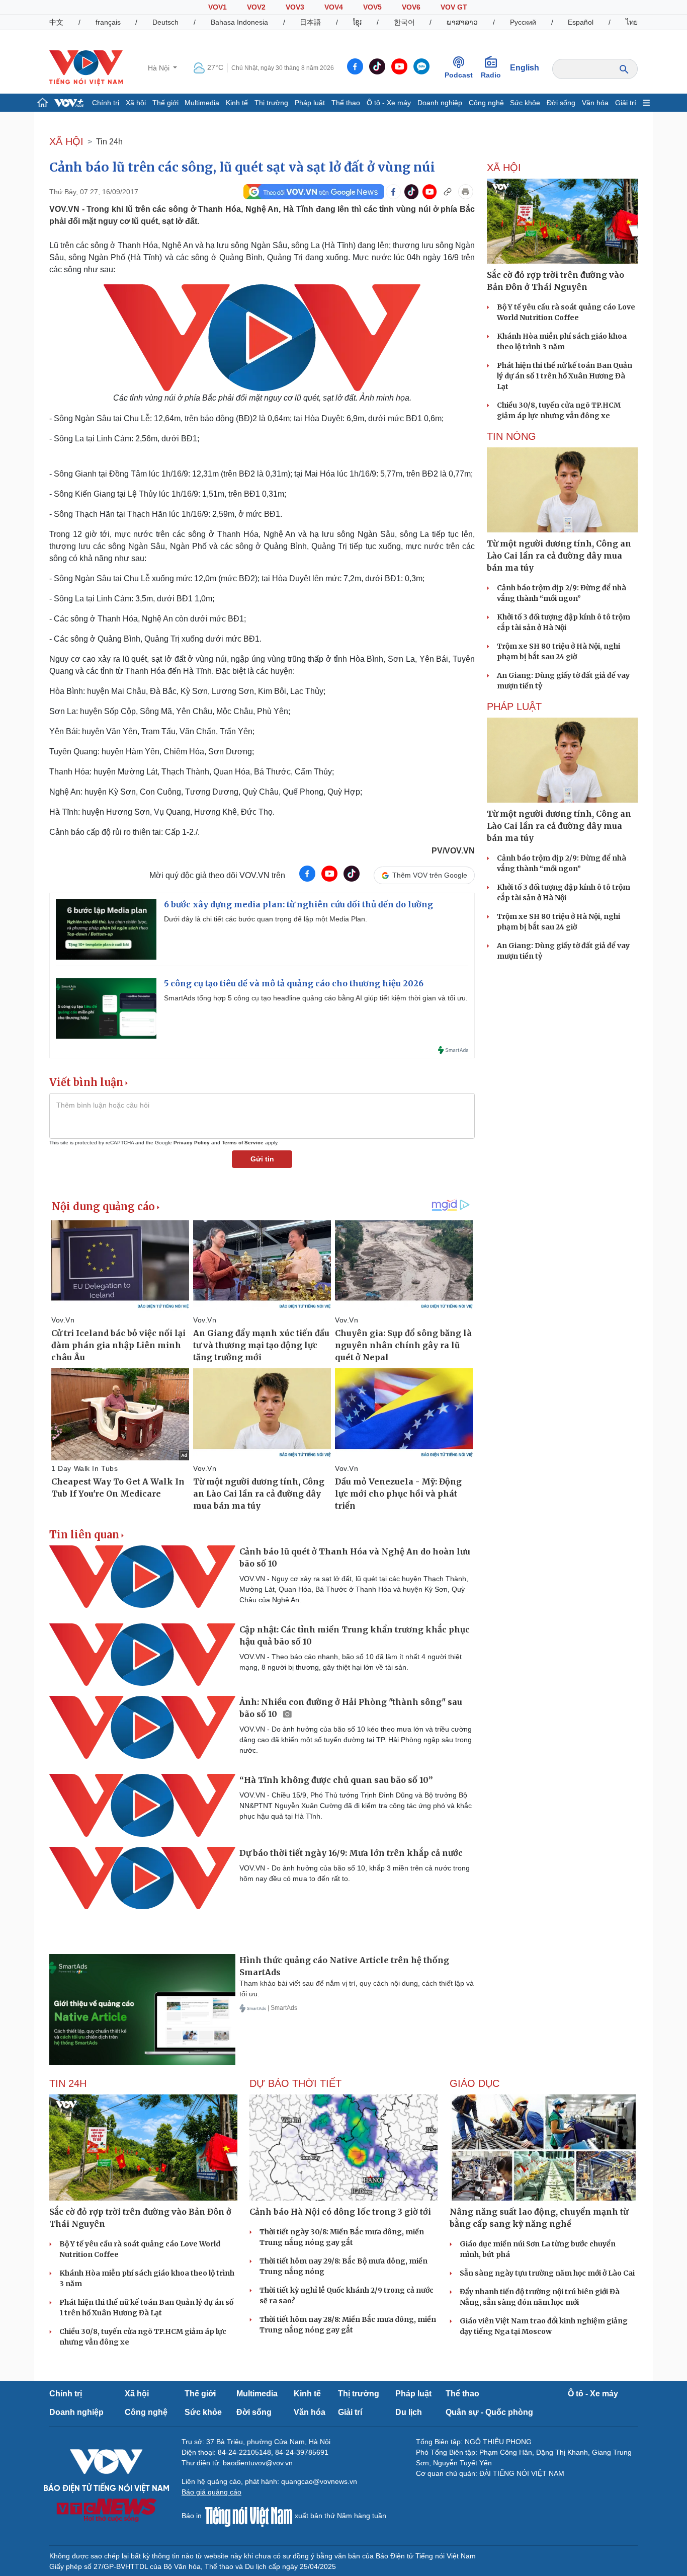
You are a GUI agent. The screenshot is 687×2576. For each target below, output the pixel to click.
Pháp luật (310, 103)
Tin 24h (109, 142)
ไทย (632, 22)
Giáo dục (475, 2083)
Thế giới (165, 103)
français (108, 22)
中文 (56, 22)
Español (581, 22)
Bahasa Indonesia (239, 22)
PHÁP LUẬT (514, 707)
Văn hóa (595, 103)
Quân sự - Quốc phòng (489, 2412)
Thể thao (346, 103)
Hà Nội (160, 68)
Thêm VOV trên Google (430, 875)
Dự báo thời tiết (295, 2083)
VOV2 (256, 7)
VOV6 (411, 7)
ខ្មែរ (357, 22)
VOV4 (334, 7)
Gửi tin (262, 1159)
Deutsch (165, 22)
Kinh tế (237, 103)
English (525, 68)
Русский (523, 22)
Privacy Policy (192, 1143)
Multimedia (202, 103)
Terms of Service (243, 1143)
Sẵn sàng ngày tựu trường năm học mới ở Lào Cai (547, 2273)
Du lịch (409, 2412)
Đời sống (561, 103)
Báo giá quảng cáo (211, 2492)
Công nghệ (486, 103)
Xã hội (136, 103)
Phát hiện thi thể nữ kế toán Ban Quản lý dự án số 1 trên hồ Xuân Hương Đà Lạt (565, 376)
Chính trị (106, 103)
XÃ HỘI (66, 141)
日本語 (310, 22)
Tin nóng (511, 436)
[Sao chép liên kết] (448, 192)
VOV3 (295, 7)
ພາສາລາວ (462, 22)
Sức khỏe (525, 103)
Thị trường (271, 103)
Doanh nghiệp (440, 103)
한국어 (404, 22)
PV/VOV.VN (453, 851)
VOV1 (218, 7)
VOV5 (372, 7)
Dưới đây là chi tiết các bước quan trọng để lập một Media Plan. (266, 919)
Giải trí (626, 103)
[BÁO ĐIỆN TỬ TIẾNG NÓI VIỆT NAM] (86, 67)
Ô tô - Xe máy (389, 103)
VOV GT (454, 7)
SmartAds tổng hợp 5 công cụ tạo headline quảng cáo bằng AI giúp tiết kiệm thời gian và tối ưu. (316, 998)
